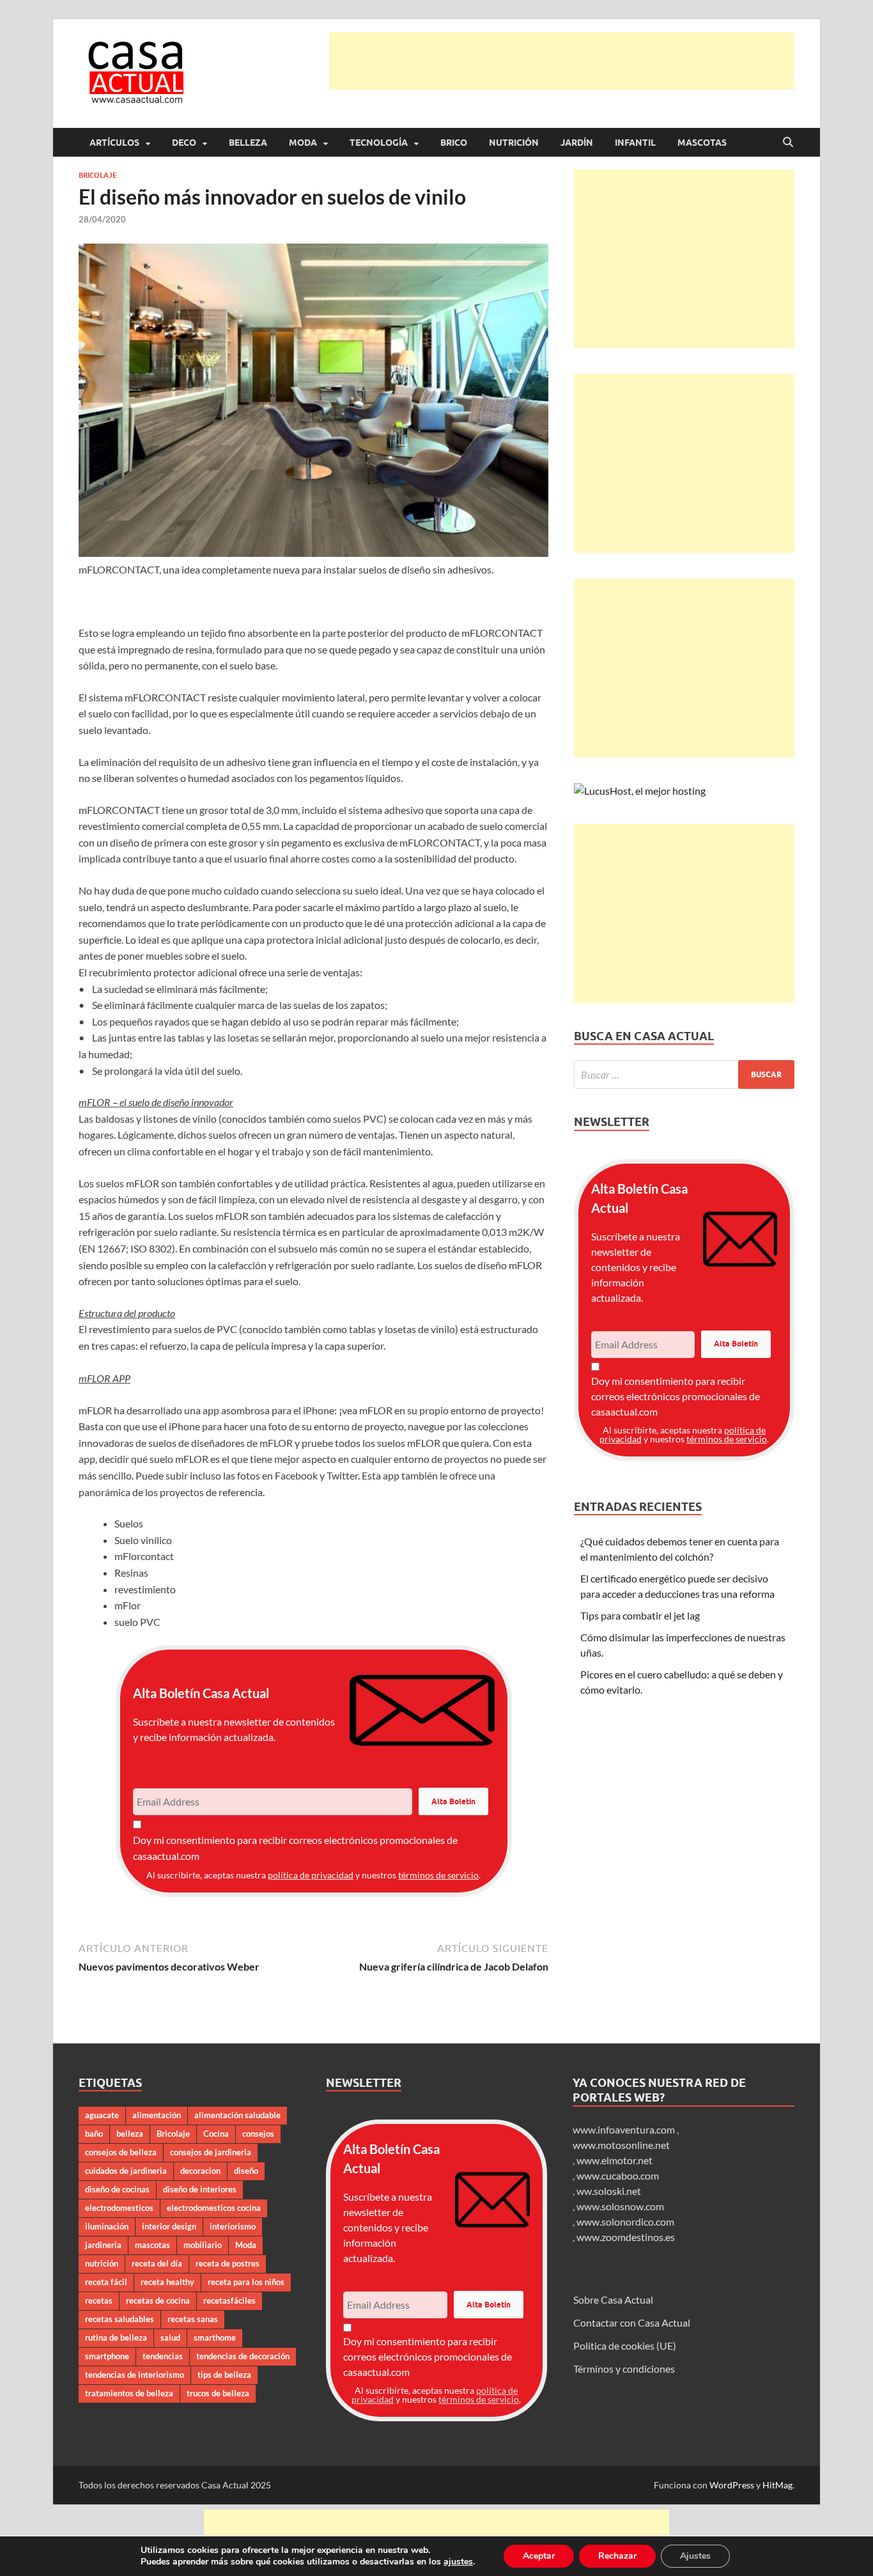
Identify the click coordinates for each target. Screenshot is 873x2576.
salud (170, 2338)
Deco (184, 143)
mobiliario (203, 2245)
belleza (130, 2134)
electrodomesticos (119, 2208)
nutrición (102, 2263)
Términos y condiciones (624, 2369)
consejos (258, 2134)
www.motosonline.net (621, 2145)
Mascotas (702, 143)
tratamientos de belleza (129, 2393)
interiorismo (233, 2226)
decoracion (200, 2171)
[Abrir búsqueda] (788, 143)
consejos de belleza (121, 2152)
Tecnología (379, 143)
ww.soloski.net (609, 2191)
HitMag (777, 2485)
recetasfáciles (229, 2300)
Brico (454, 143)
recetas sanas (193, 2319)
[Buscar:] (684, 1074)
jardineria (103, 2245)
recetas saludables (120, 2319)
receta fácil (106, 2282)
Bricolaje (98, 175)
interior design (169, 2226)
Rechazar (617, 2556)
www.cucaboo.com (618, 2175)
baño (94, 2134)
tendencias (163, 2356)
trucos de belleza (218, 2393)
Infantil (635, 143)
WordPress (732, 2485)
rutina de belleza (116, 2338)
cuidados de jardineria (126, 2171)
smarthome (215, 2338)
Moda (303, 143)
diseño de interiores (200, 2189)
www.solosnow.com (620, 2206)
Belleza (248, 143)
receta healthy (167, 2282)
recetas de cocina (158, 2300)
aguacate (102, 2115)
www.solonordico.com (625, 2221)
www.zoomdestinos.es (626, 2237)
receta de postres (228, 2263)
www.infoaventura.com (625, 2129)
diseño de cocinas (117, 2189)
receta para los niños (246, 2282)
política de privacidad (311, 1875)
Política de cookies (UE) (625, 2346)
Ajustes (695, 2556)
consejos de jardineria (211, 2152)
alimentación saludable (237, 2115)
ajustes (458, 2562)
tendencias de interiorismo (135, 2375)
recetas (99, 2300)
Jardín (577, 143)
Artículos (114, 143)
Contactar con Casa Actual (632, 2322)
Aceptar (539, 2556)
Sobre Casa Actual (613, 2299)
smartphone (107, 2356)
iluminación (107, 2226)
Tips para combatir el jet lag (640, 1615)
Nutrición (514, 143)
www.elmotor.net (614, 2160)
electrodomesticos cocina (214, 2208)
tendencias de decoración (243, 2356)
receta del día (157, 2263)
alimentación (157, 2115)
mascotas (152, 2245)
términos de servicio (438, 1875)
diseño (246, 2171)
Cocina (216, 2134)
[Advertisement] (562, 61)
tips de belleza (224, 2375)
